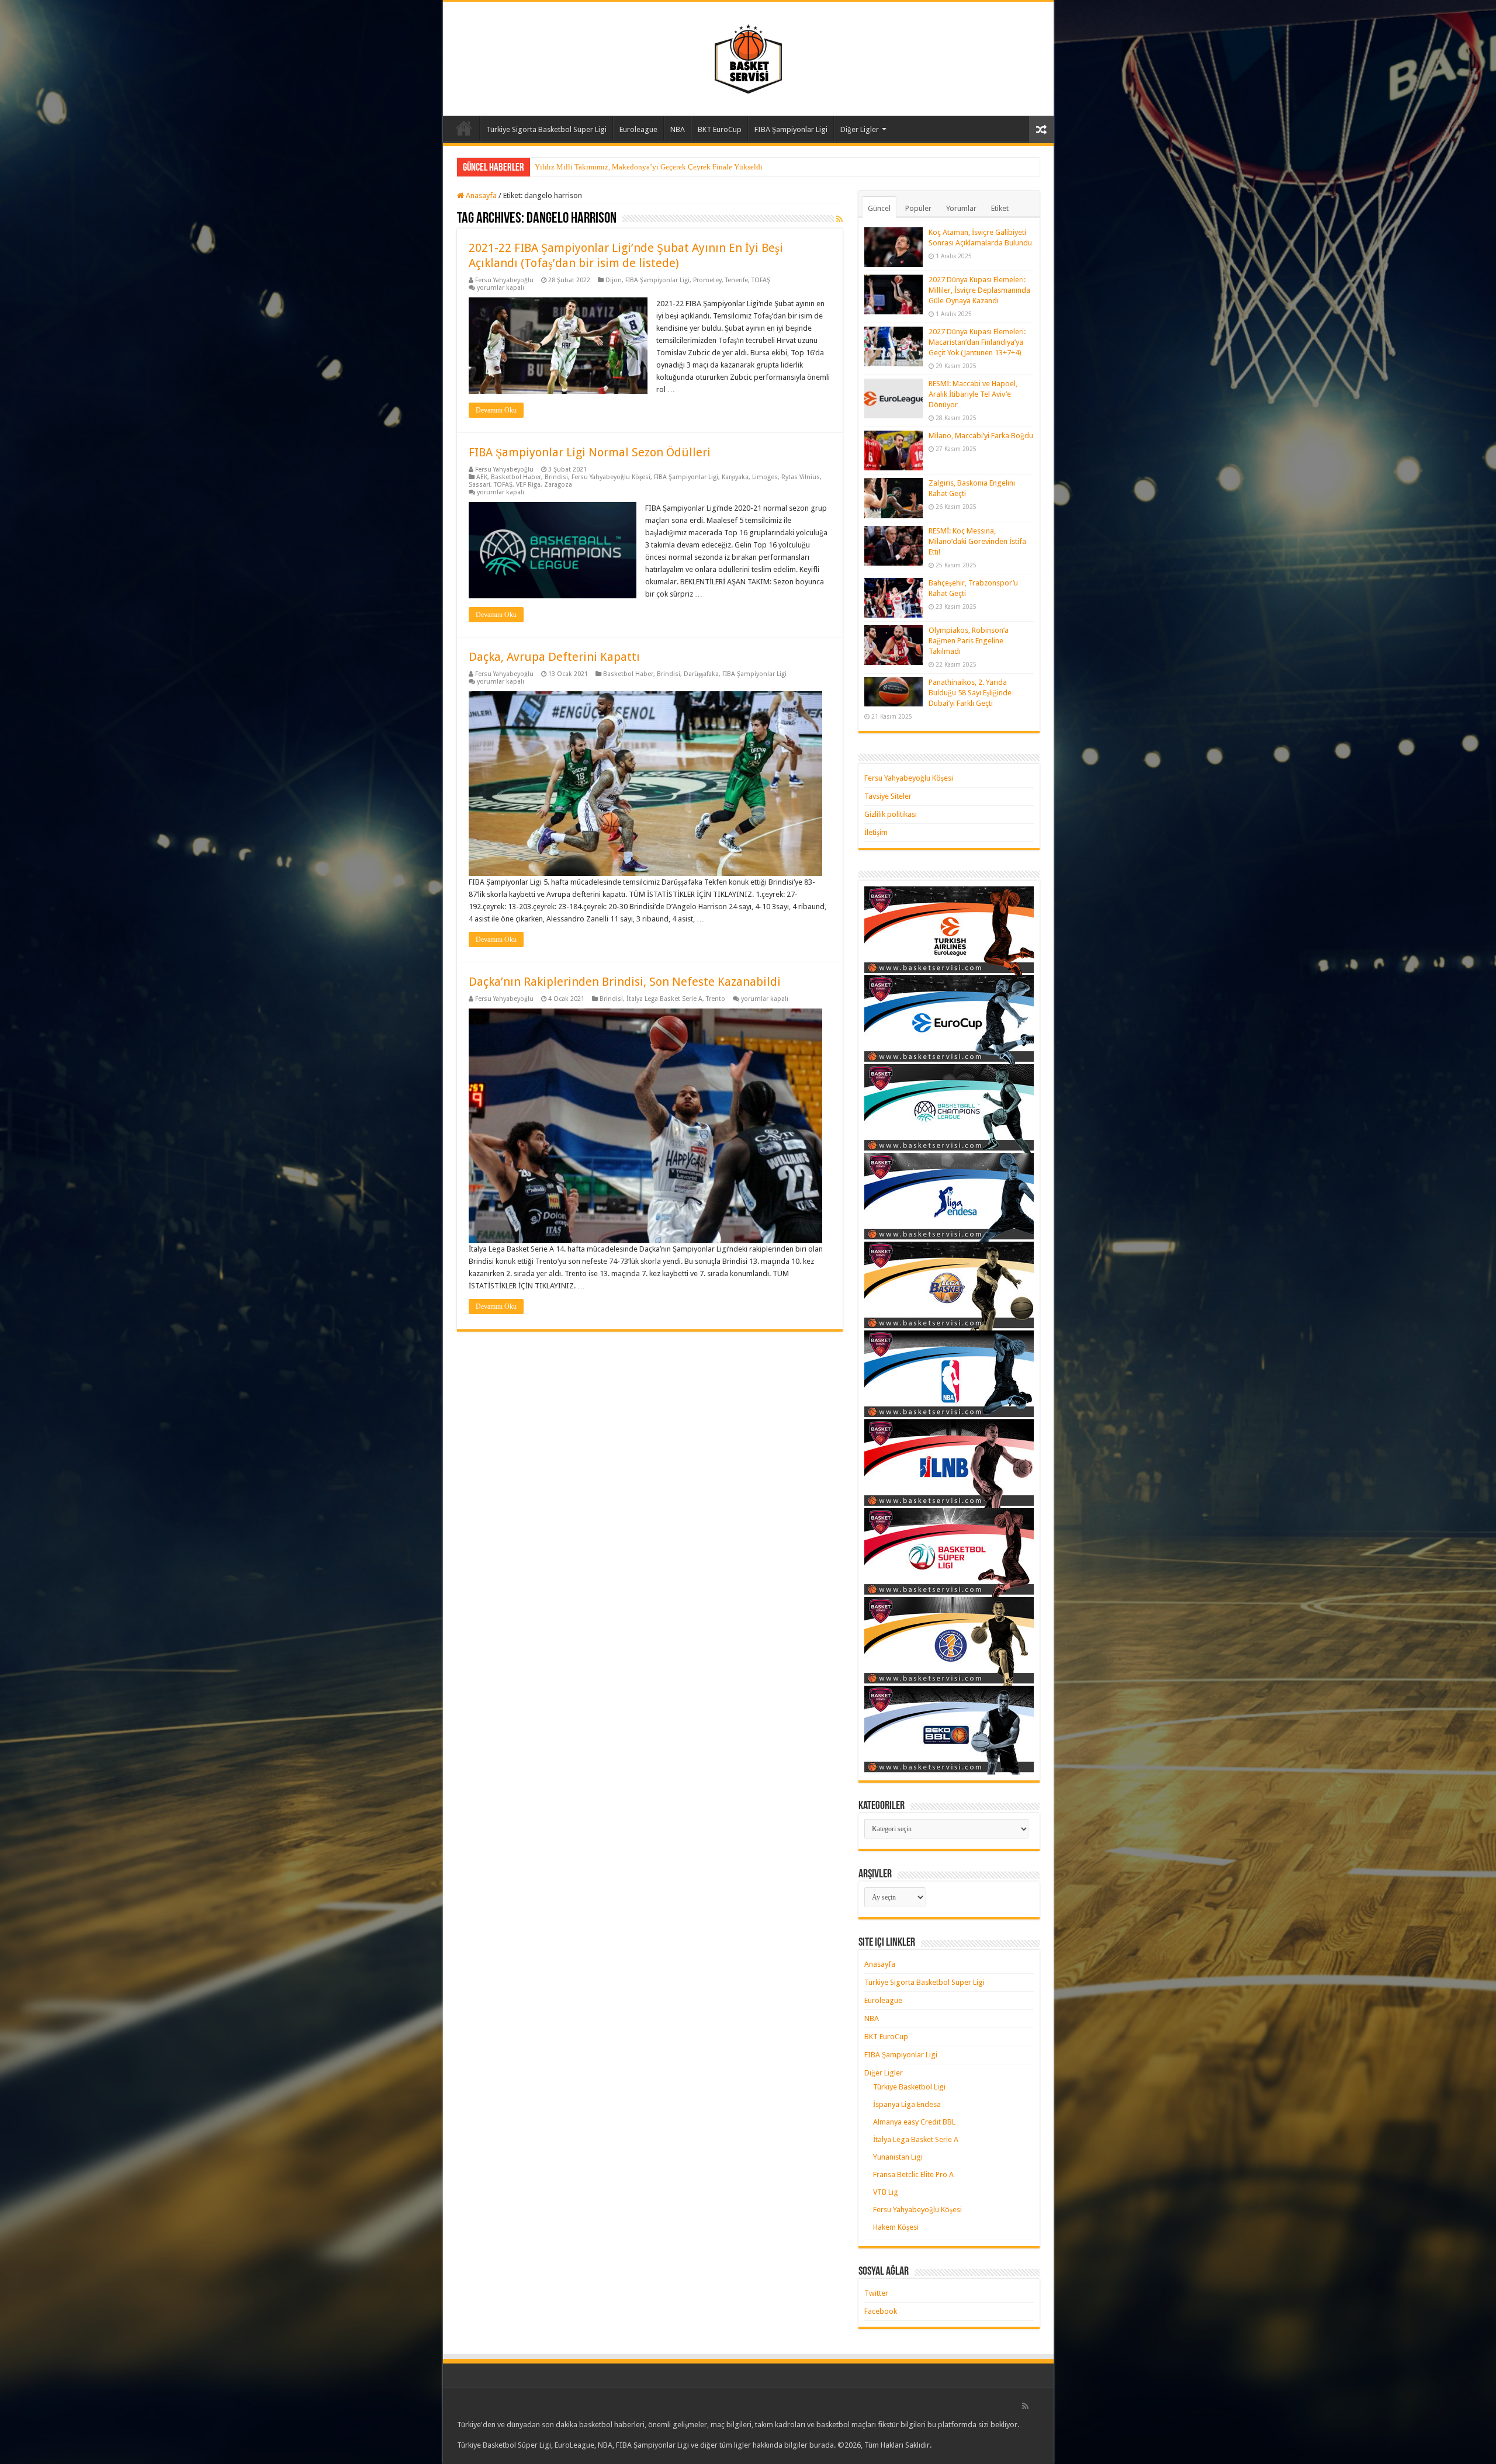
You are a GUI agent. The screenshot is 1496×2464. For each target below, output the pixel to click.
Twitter (876, 2293)
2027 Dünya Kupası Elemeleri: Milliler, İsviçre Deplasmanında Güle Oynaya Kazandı (979, 290)
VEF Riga (528, 485)
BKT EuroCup (720, 129)
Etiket (1000, 208)
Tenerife (737, 280)
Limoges (765, 477)
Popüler (918, 208)
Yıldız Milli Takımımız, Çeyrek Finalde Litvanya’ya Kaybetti (632, 167)
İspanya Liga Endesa (907, 2104)
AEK (482, 477)
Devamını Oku (496, 410)
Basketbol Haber (516, 477)
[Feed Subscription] (839, 219)
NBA (678, 129)
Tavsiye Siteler (888, 796)
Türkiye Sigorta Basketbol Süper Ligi (546, 129)
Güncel (879, 208)
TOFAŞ (761, 280)
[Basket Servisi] (748, 57)
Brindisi (556, 477)
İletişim (876, 832)
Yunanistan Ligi (898, 2157)
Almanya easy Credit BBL (914, 2122)
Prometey (707, 280)
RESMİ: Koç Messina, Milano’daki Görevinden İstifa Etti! (977, 541)
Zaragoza (558, 485)
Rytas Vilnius (801, 477)
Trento (716, 999)
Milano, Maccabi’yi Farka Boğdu (981, 436)
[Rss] (1025, 2406)
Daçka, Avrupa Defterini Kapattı (554, 657)
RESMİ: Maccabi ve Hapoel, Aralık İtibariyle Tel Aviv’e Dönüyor (973, 394)
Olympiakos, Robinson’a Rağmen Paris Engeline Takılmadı (969, 641)
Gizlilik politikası (891, 814)
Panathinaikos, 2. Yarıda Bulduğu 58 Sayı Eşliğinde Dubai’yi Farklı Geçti (970, 693)
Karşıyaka (735, 477)
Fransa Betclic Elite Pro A (913, 2174)
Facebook (881, 2311)
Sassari (479, 485)
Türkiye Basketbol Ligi (909, 2087)
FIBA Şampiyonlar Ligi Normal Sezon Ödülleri (590, 452)
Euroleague (638, 129)
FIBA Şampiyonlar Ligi (791, 129)
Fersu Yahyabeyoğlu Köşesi (611, 477)
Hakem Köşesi (896, 2227)
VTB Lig (886, 2192)
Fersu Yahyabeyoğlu (504, 280)
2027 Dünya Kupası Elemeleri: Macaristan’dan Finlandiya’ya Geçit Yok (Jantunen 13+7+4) (977, 342)
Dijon (614, 280)
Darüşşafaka (701, 674)
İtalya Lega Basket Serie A (664, 999)
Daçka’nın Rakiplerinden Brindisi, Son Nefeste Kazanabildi (625, 982)
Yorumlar (961, 208)
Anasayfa (464, 128)
